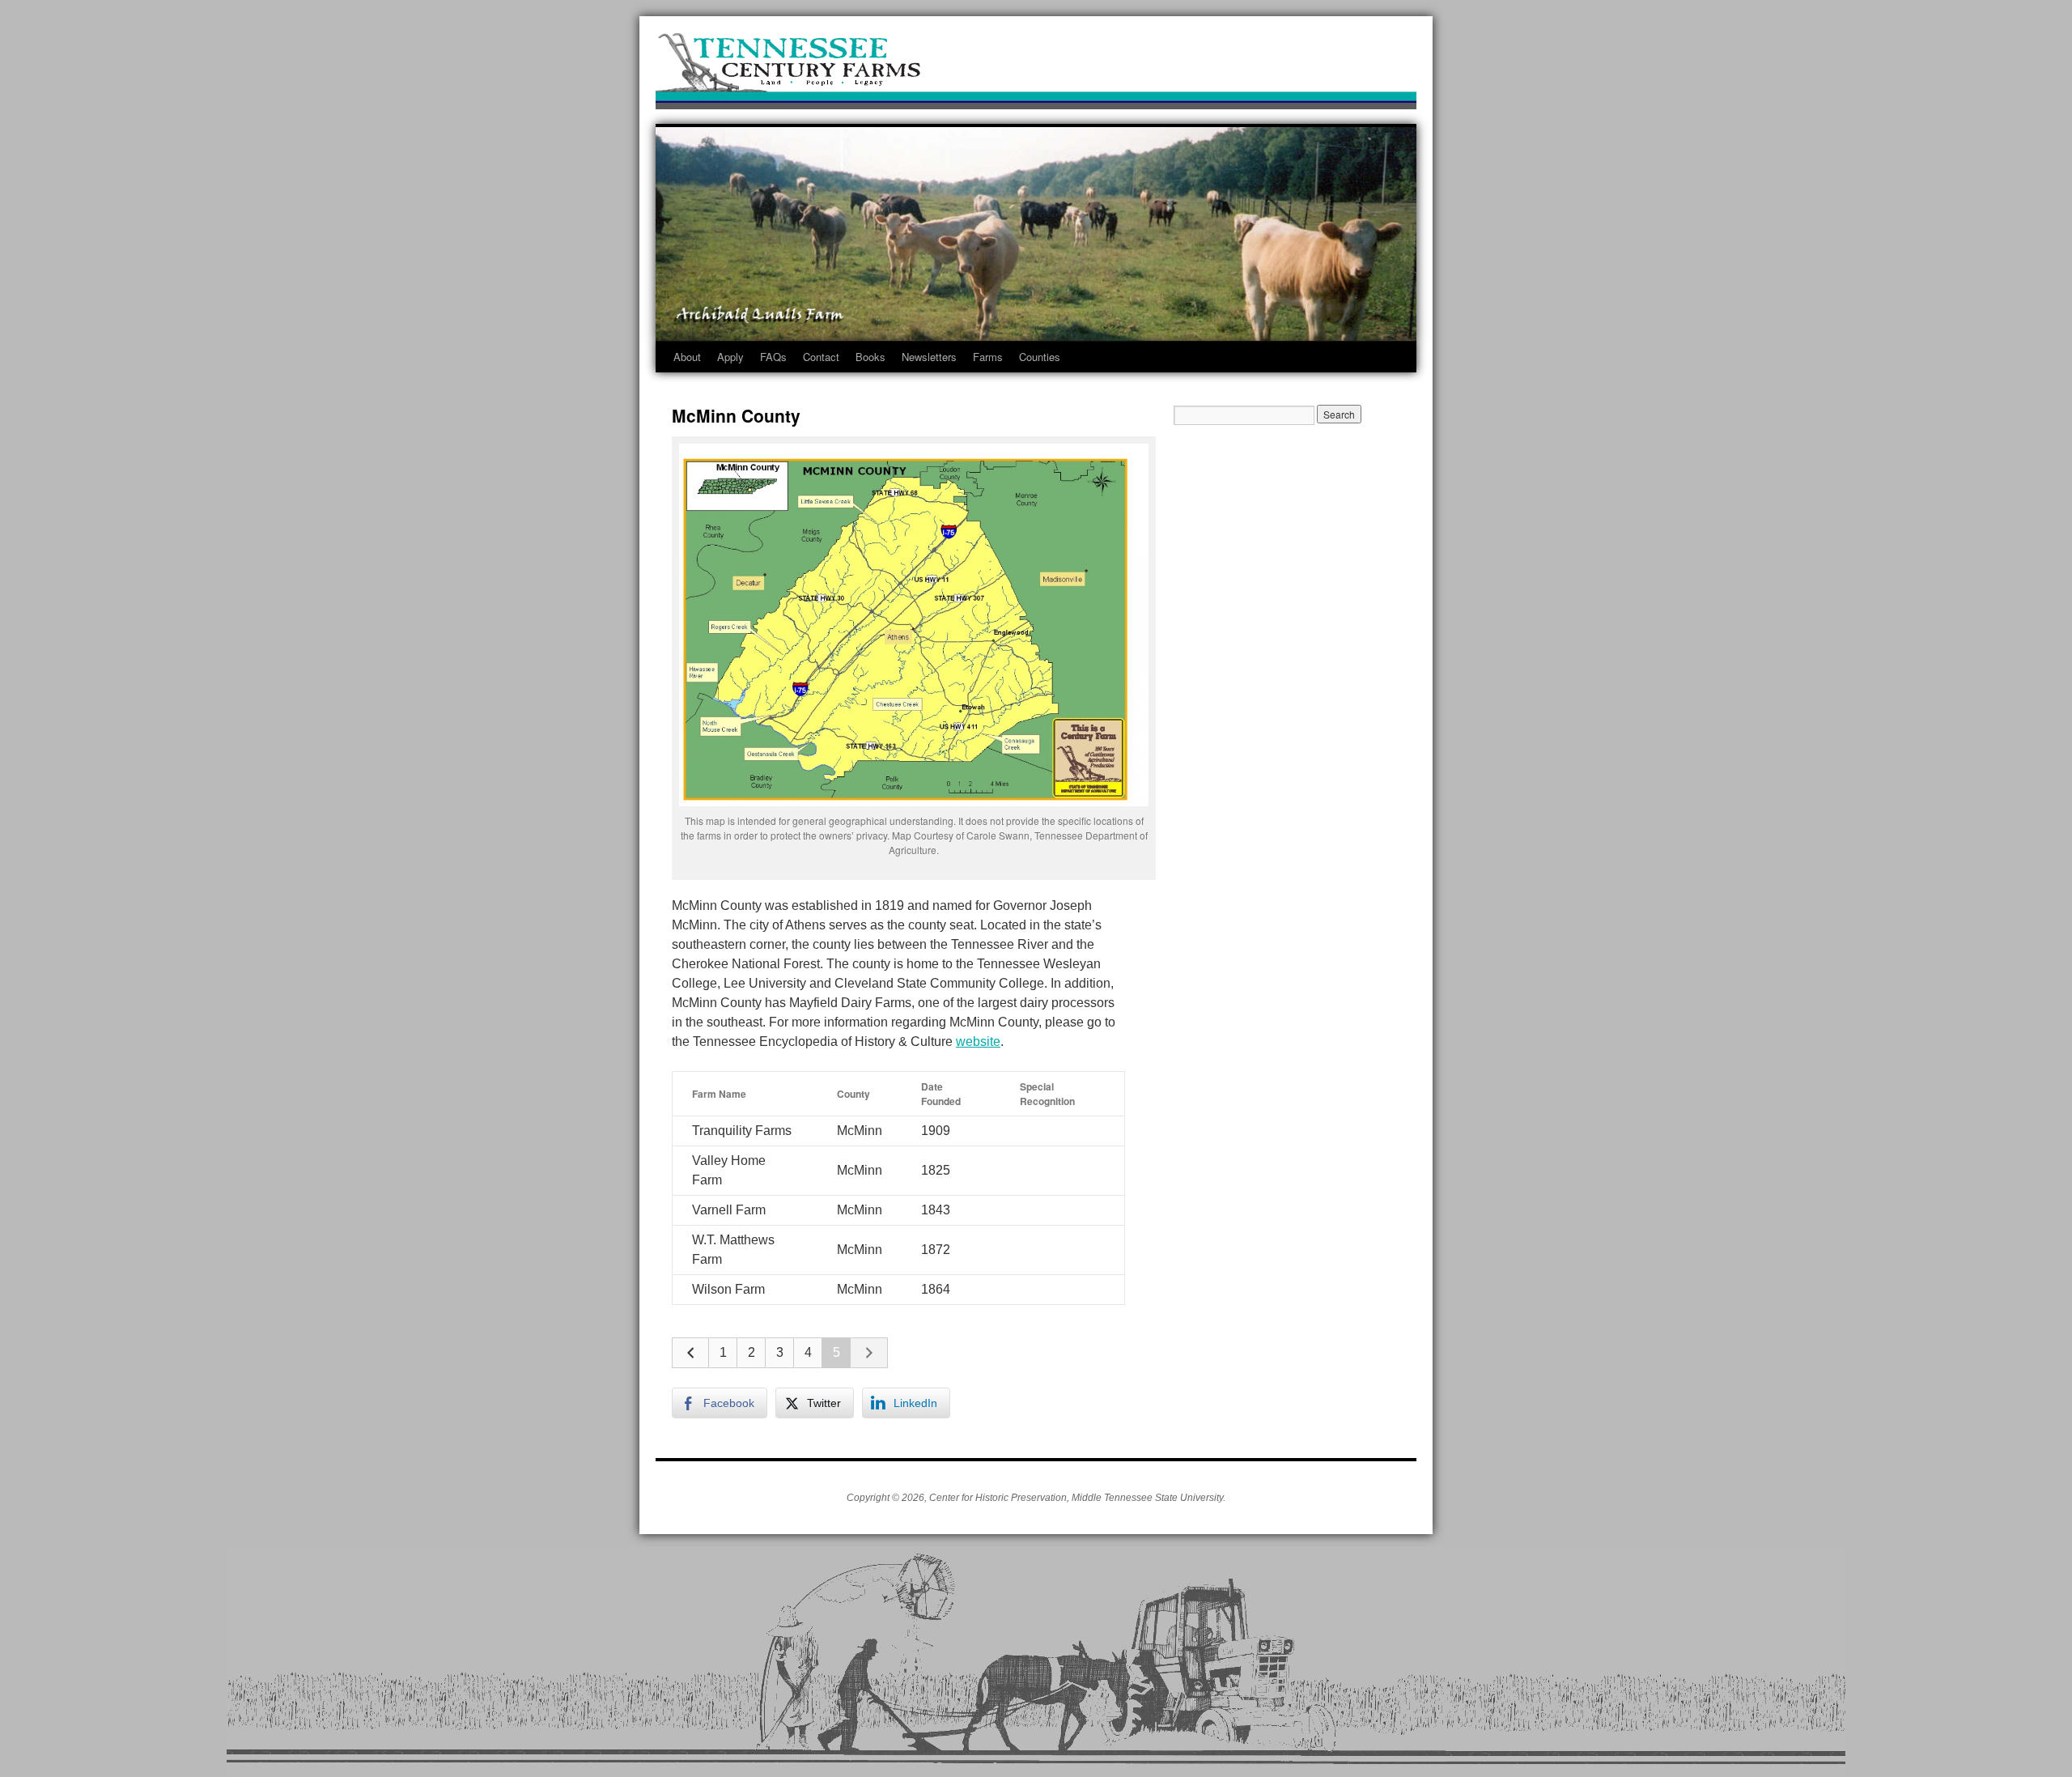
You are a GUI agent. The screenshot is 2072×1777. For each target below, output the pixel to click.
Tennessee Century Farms (1036, 67)
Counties (1040, 357)
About (687, 357)
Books (870, 357)
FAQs (773, 357)
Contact (821, 357)
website (978, 1042)
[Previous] (690, 1353)
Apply (730, 357)
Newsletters (929, 357)
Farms (988, 357)
